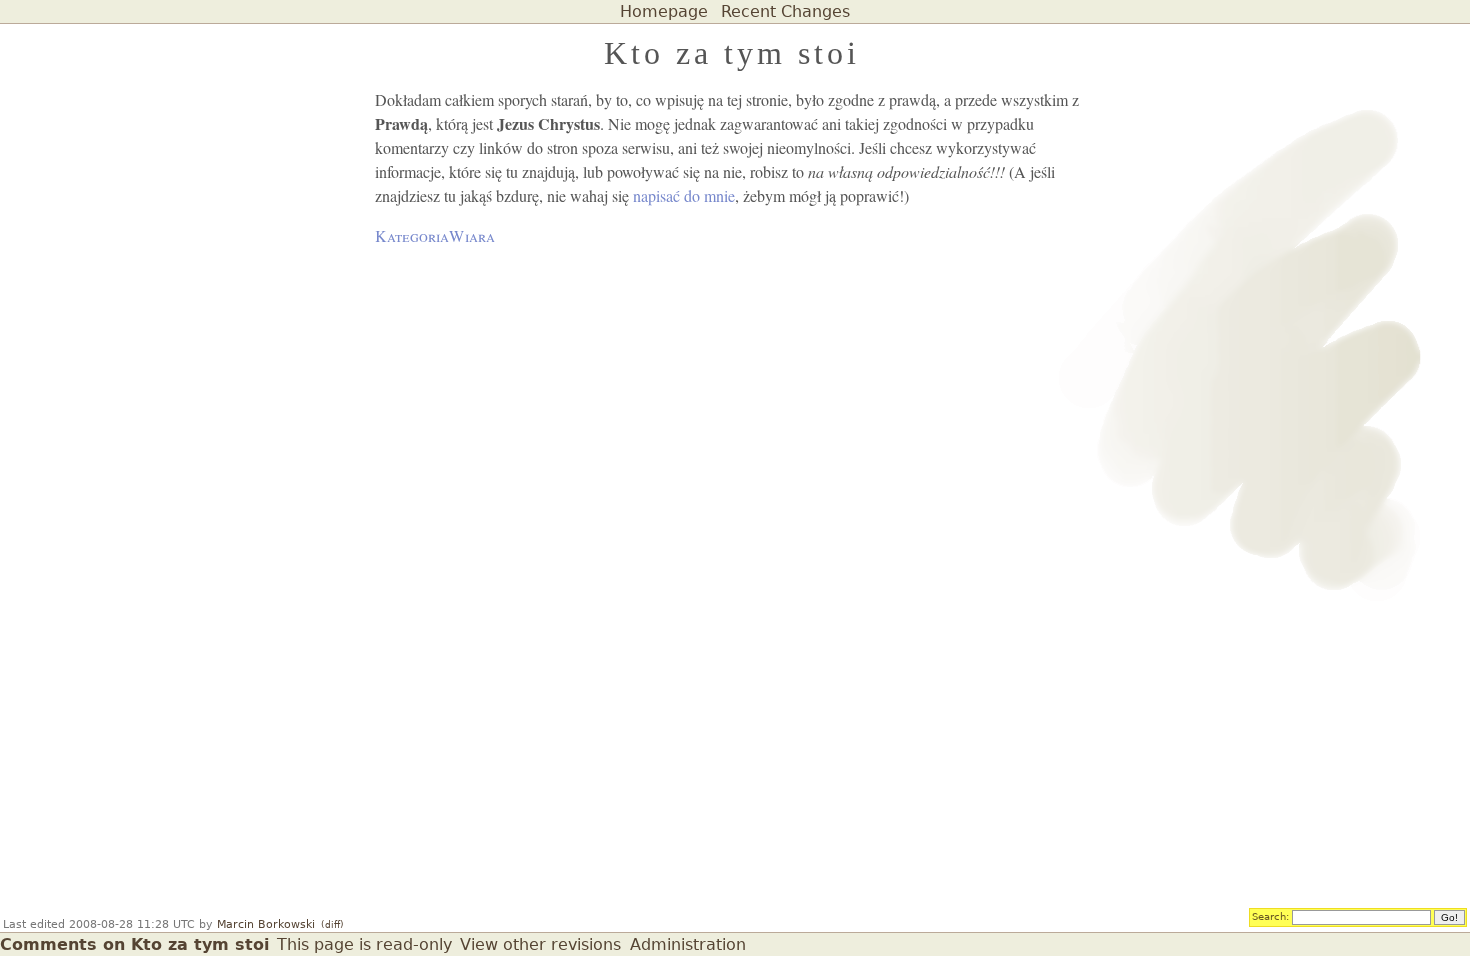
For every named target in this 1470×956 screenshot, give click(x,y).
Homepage (664, 11)
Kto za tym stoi (732, 53)
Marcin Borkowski (266, 924)
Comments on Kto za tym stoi (134, 944)
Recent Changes (785, 11)
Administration (688, 944)
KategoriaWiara (435, 235)
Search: (1270, 916)
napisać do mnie (684, 195)
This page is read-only (364, 944)
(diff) (332, 925)
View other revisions (540, 944)
